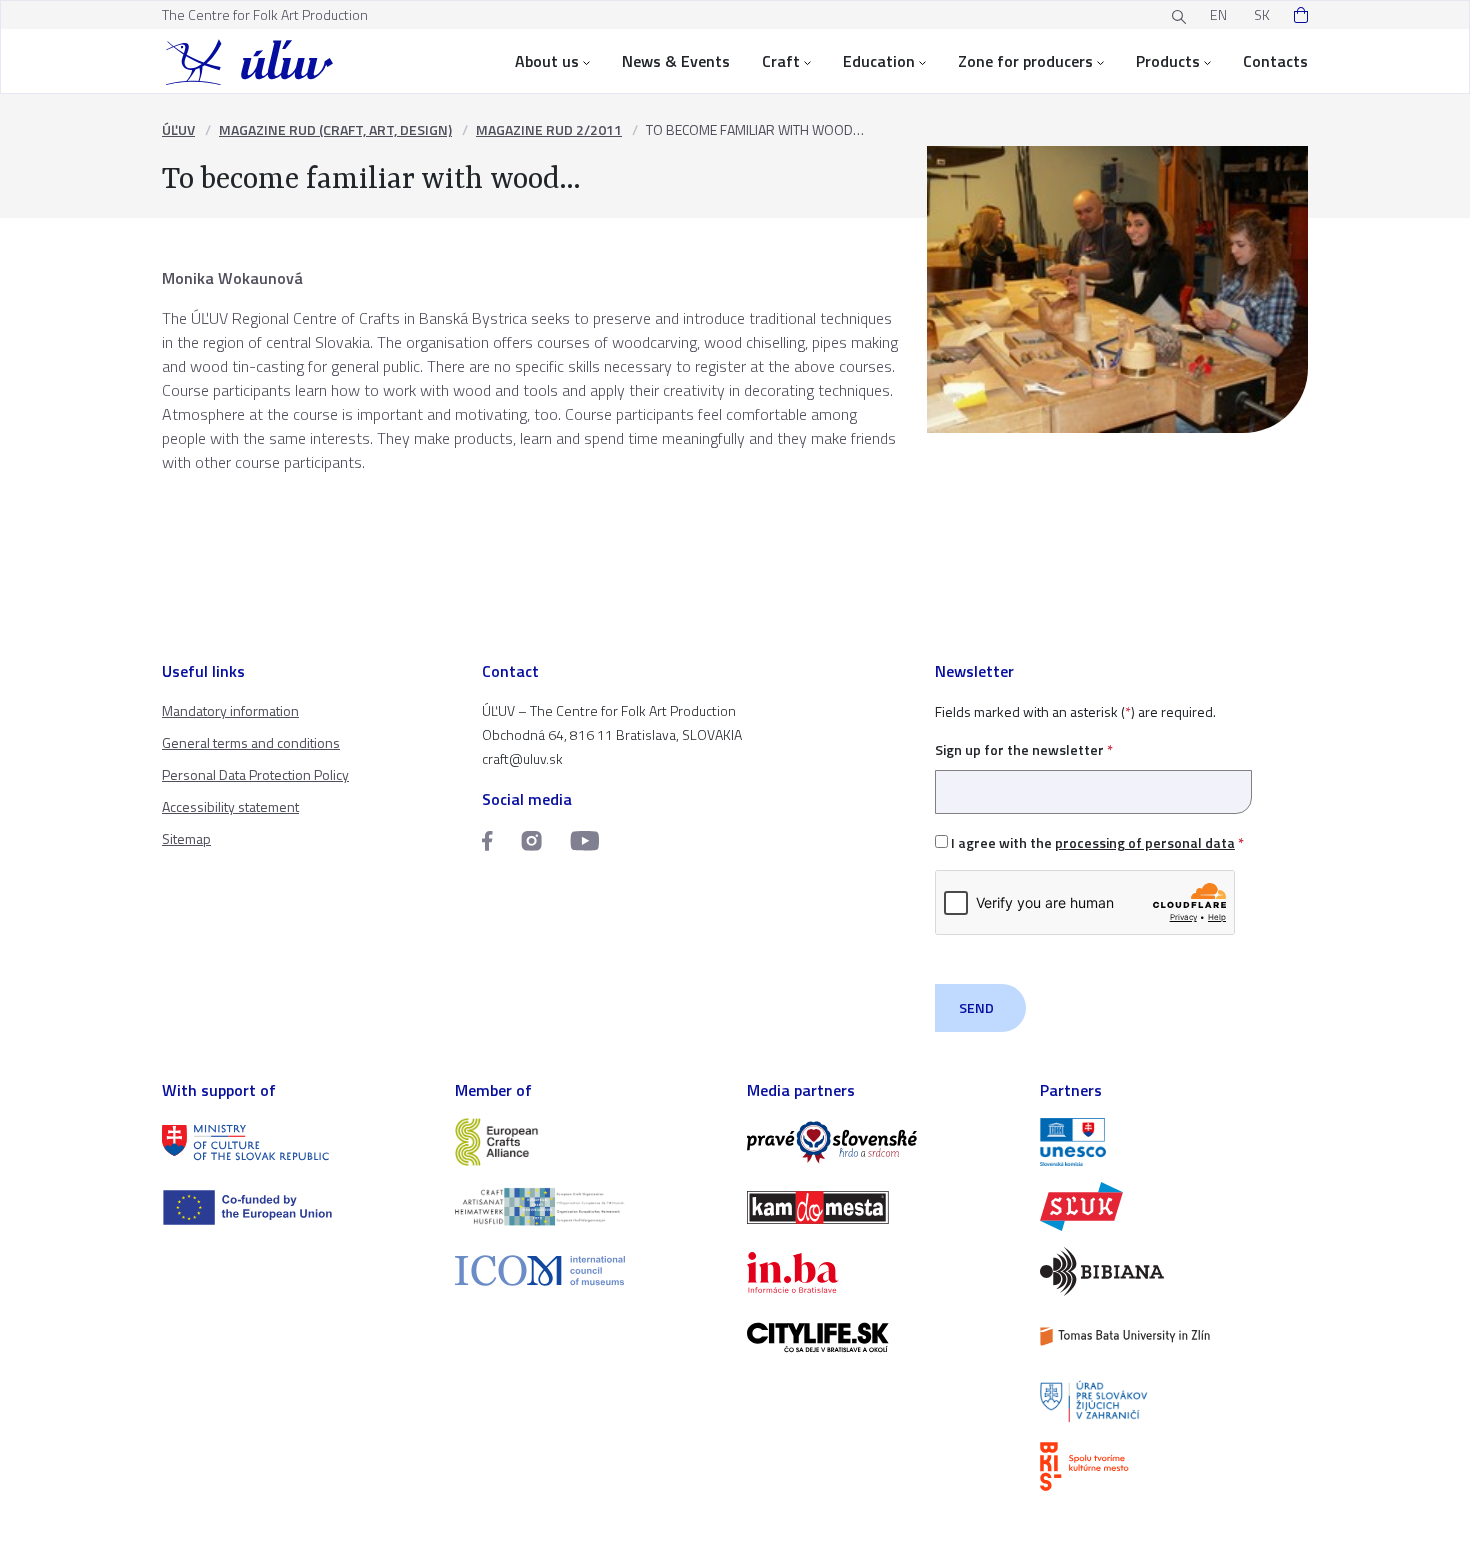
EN (1218, 14)
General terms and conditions (251, 742)
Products (1168, 61)
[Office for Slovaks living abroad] (1174, 1401)
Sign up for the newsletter (1024, 749)
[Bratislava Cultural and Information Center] (1174, 1466)
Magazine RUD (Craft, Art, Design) (335, 129)
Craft (781, 61)
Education (879, 61)
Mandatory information (230, 710)
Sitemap (186, 838)
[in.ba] (881, 1272)
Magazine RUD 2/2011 (549, 129)
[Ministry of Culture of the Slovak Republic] (296, 1142)
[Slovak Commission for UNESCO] (1174, 1142)
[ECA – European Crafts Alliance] (589, 1142)
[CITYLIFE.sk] (881, 1337)
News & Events (676, 61)
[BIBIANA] (1174, 1271)
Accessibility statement (230, 806)
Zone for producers (1025, 61)
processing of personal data (1145, 842)
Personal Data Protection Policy (255, 774)
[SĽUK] (1174, 1206)
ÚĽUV (178, 129)
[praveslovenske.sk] (881, 1142)
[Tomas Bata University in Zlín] (1174, 1336)
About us (547, 61)
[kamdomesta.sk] (881, 1207)
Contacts (1275, 61)
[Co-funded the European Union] (296, 1207)
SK (1262, 14)
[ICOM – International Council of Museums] (589, 1270)
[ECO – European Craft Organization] (589, 1206)
